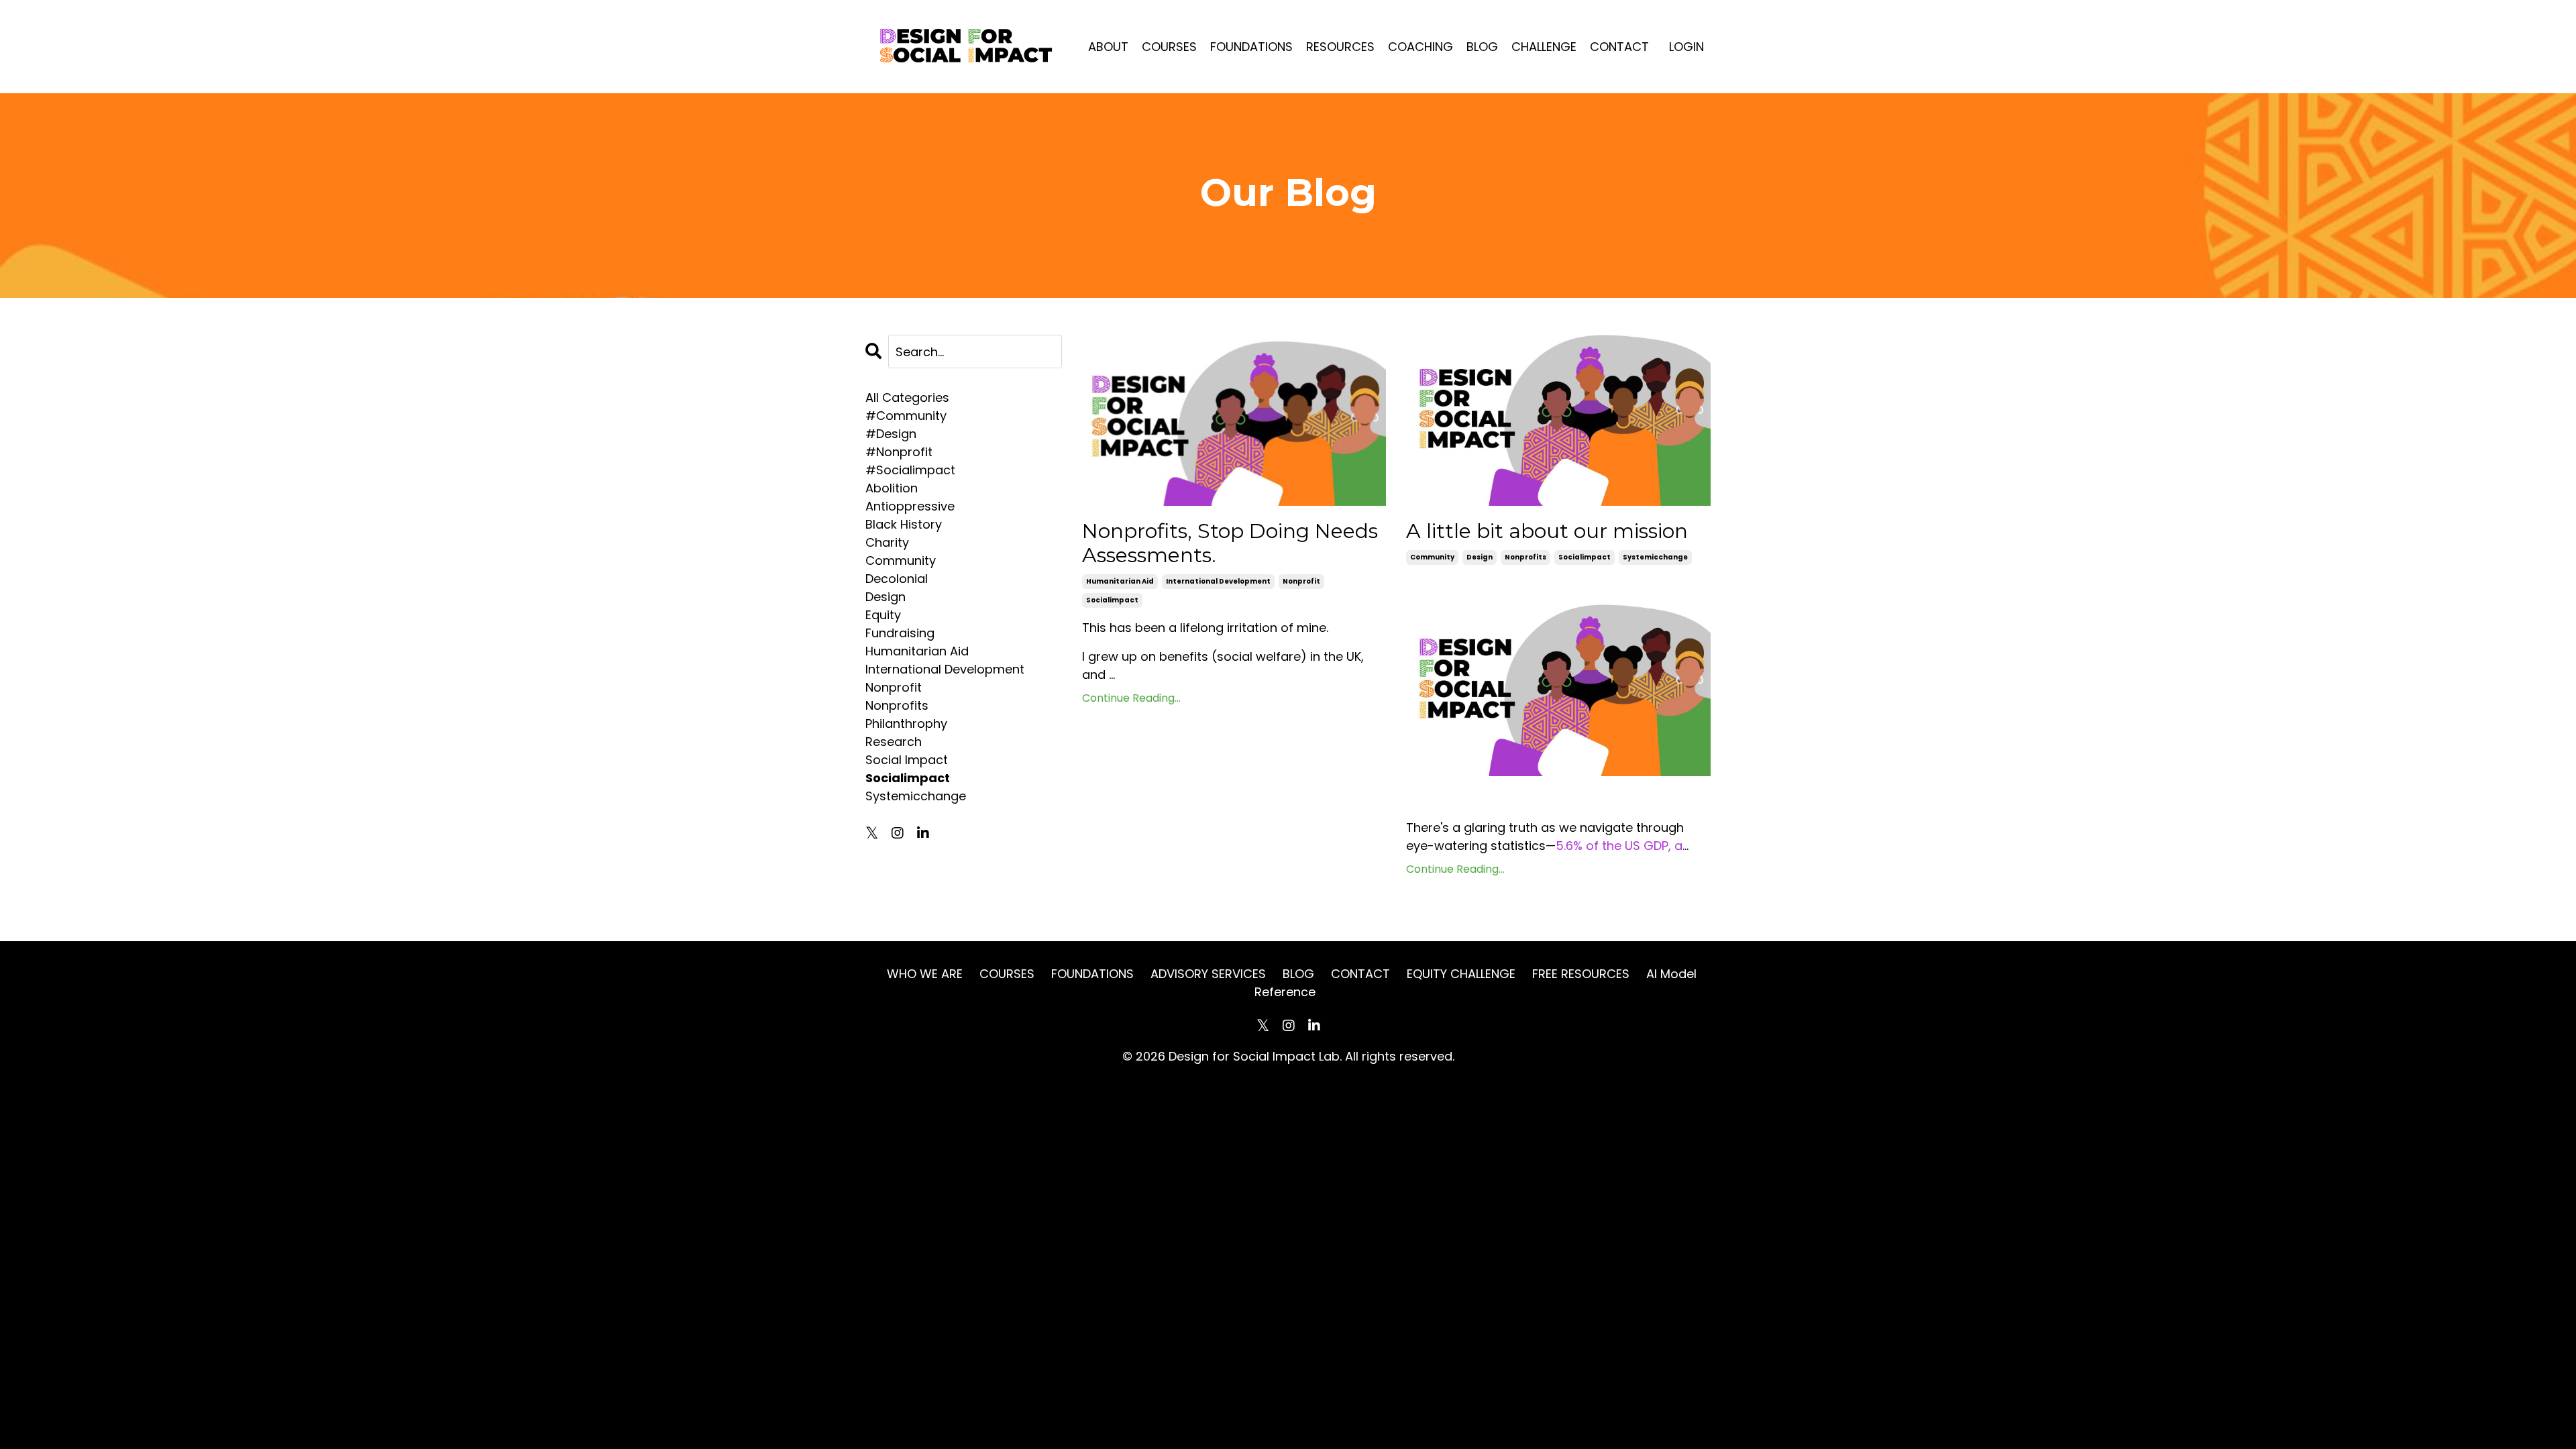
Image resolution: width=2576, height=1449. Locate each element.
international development (1218, 581)
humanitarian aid (1120, 581)
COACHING (1420, 47)
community (1432, 557)
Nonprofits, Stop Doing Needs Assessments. (1230, 543)
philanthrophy (906, 723)
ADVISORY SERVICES (1208, 974)
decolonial (897, 579)
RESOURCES (1340, 47)
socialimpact (1112, 600)
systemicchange (1655, 557)
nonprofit (1301, 581)
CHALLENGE (1544, 47)
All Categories (907, 397)
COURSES (1169, 47)
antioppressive (910, 506)
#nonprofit (899, 452)
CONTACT (1619, 47)
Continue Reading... (1131, 698)
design (1480, 557)
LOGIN (1686, 47)
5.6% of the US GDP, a (1619, 846)
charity (887, 542)
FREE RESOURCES (1582, 974)
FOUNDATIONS (1251, 47)
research (894, 742)
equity (883, 615)
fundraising (900, 633)
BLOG (1482, 47)
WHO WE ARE (925, 974)
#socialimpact (910, 470)
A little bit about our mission (1547, 531)
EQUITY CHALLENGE (1461, 974)
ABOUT (1108, 47)
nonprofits (1525, 557)
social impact (907, 760)
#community (906, 416)
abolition (892, 488)
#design (891, 434)
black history (904, 524)
